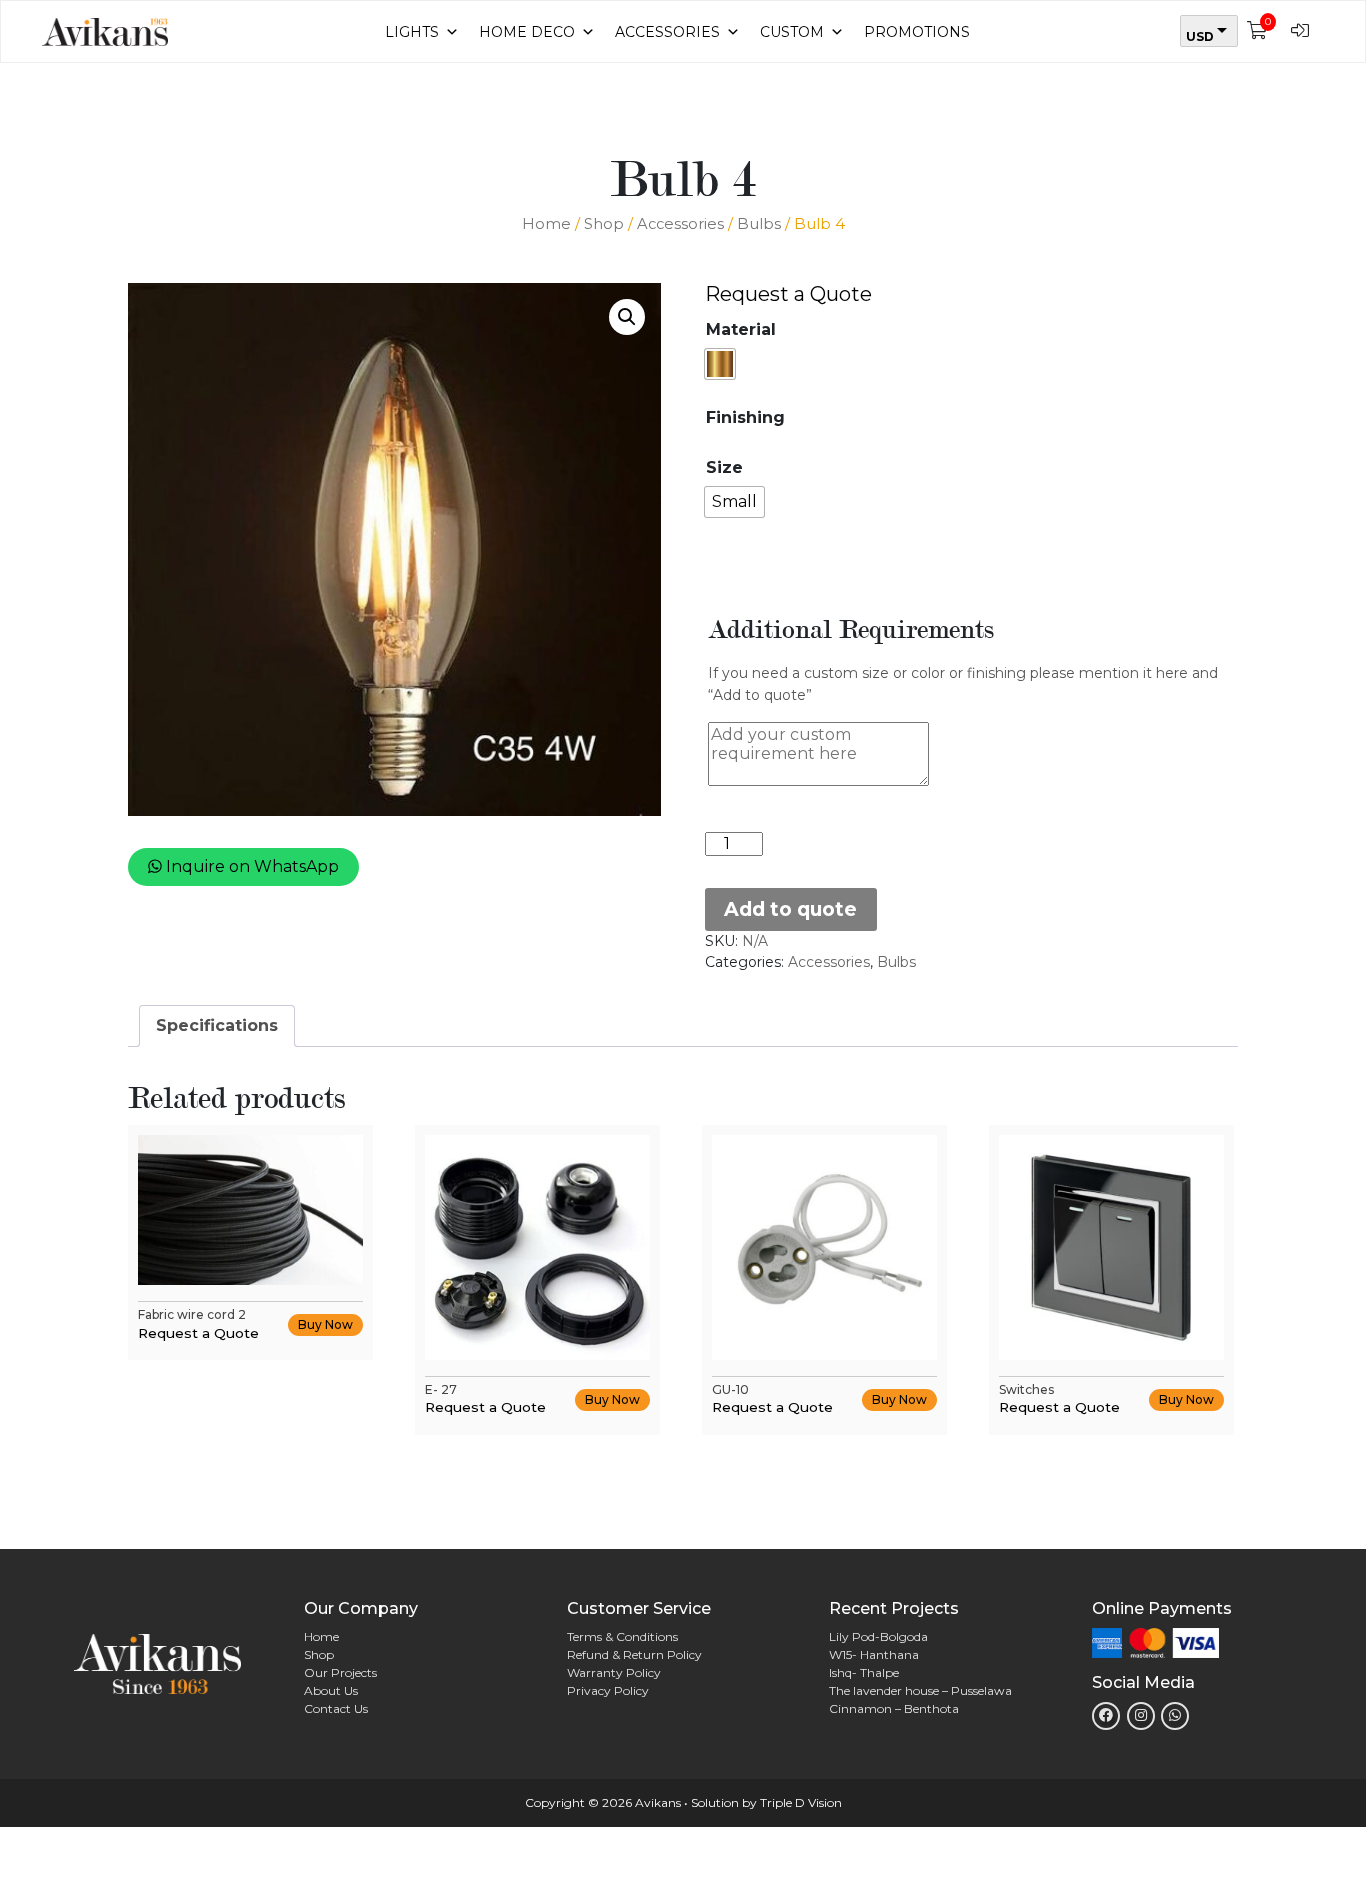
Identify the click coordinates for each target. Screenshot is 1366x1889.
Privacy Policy (608, 1690)
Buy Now (325, 1324)
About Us (331, 1690)
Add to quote (790, 909)
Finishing (745, 418)
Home (546, 224)
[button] (627, 317)
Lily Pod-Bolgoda (878, 1636)
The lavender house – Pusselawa (920, 1690)
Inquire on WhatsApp (250, 866)
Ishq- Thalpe (864, 1672)
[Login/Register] (1305, 31)
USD (1200, 36)
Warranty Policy (614, 1672)
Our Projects (340, 1672)
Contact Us (336, 1708)
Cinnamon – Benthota (894, 1708)
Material (741, 330)
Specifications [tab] (217, 1025)
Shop (604, 224)
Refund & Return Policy (634, 1654)
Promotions (917, 32)
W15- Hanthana (874, 1654)
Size (724, 468)
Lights (412, 32)
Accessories (667, 32)
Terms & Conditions (622, 1636)
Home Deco (527, 32)
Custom (792, 32)
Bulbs (759, 224)
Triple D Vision (801, 1802)
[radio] (720, 364)
